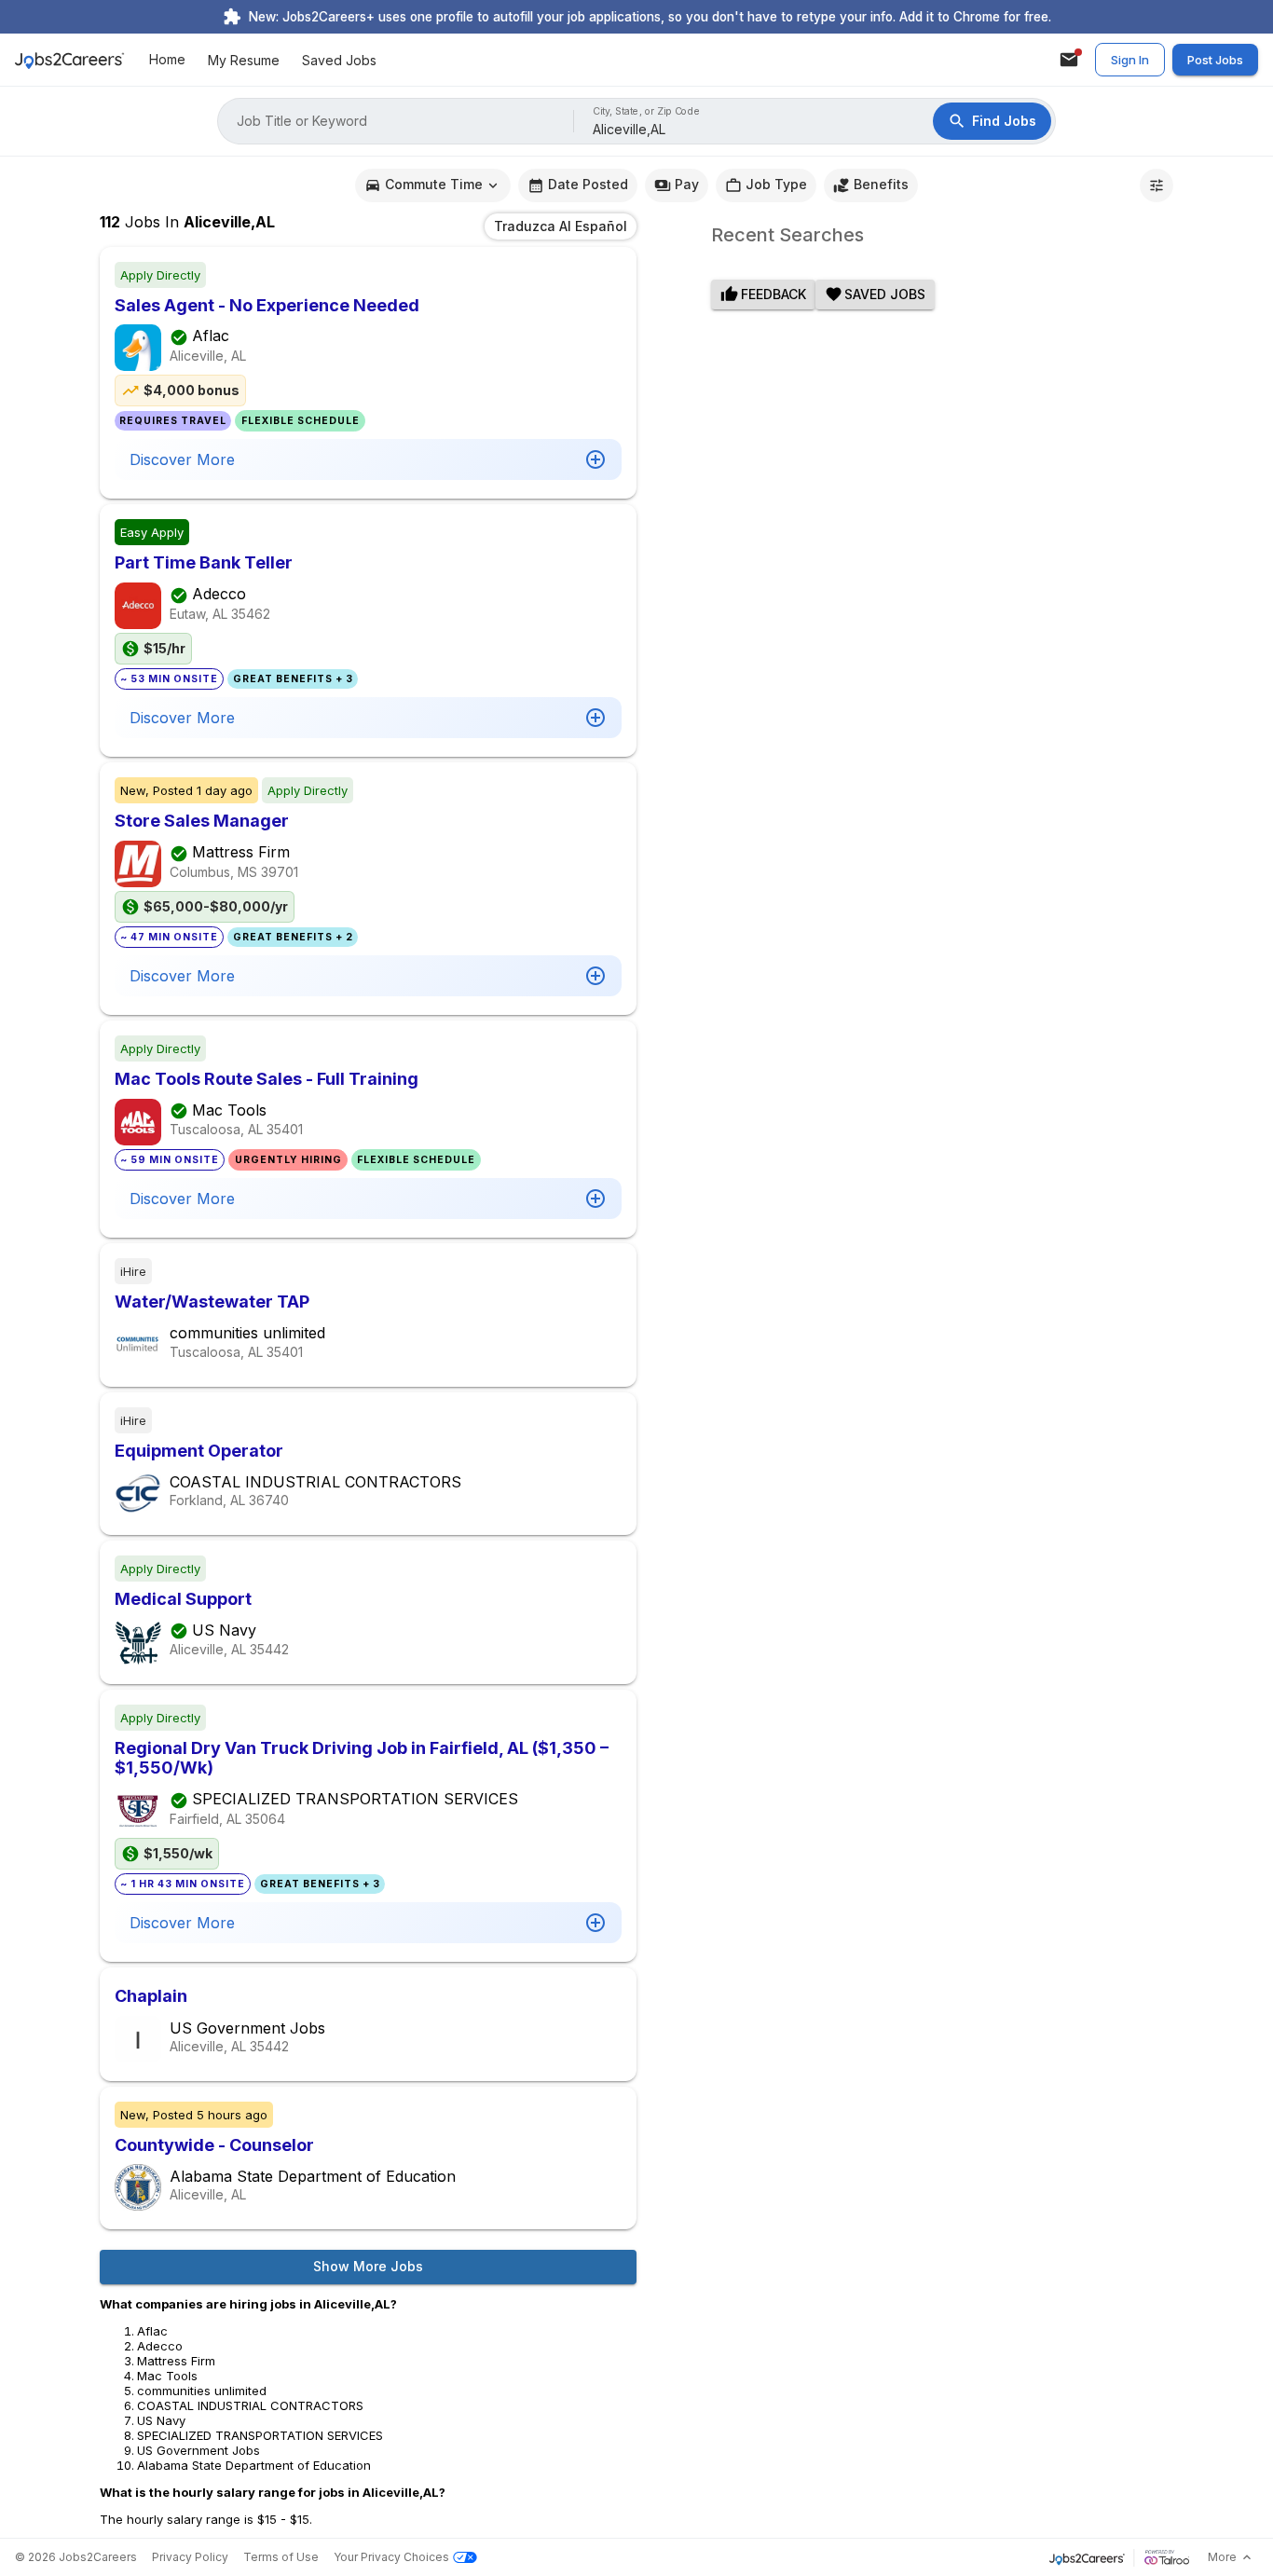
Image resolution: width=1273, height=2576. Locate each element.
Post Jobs (1215, 60)
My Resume (244, 60)
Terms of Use (281, 2557)
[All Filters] (1157, 185)
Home (167, 60)
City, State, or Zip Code (647, 111)
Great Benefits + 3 (293, 679)
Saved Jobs (339, 60)
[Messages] (1069, 60)
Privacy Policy (190, 2557)
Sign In (1130, 60)
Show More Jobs (368, 2266)
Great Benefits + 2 (293, 937)
